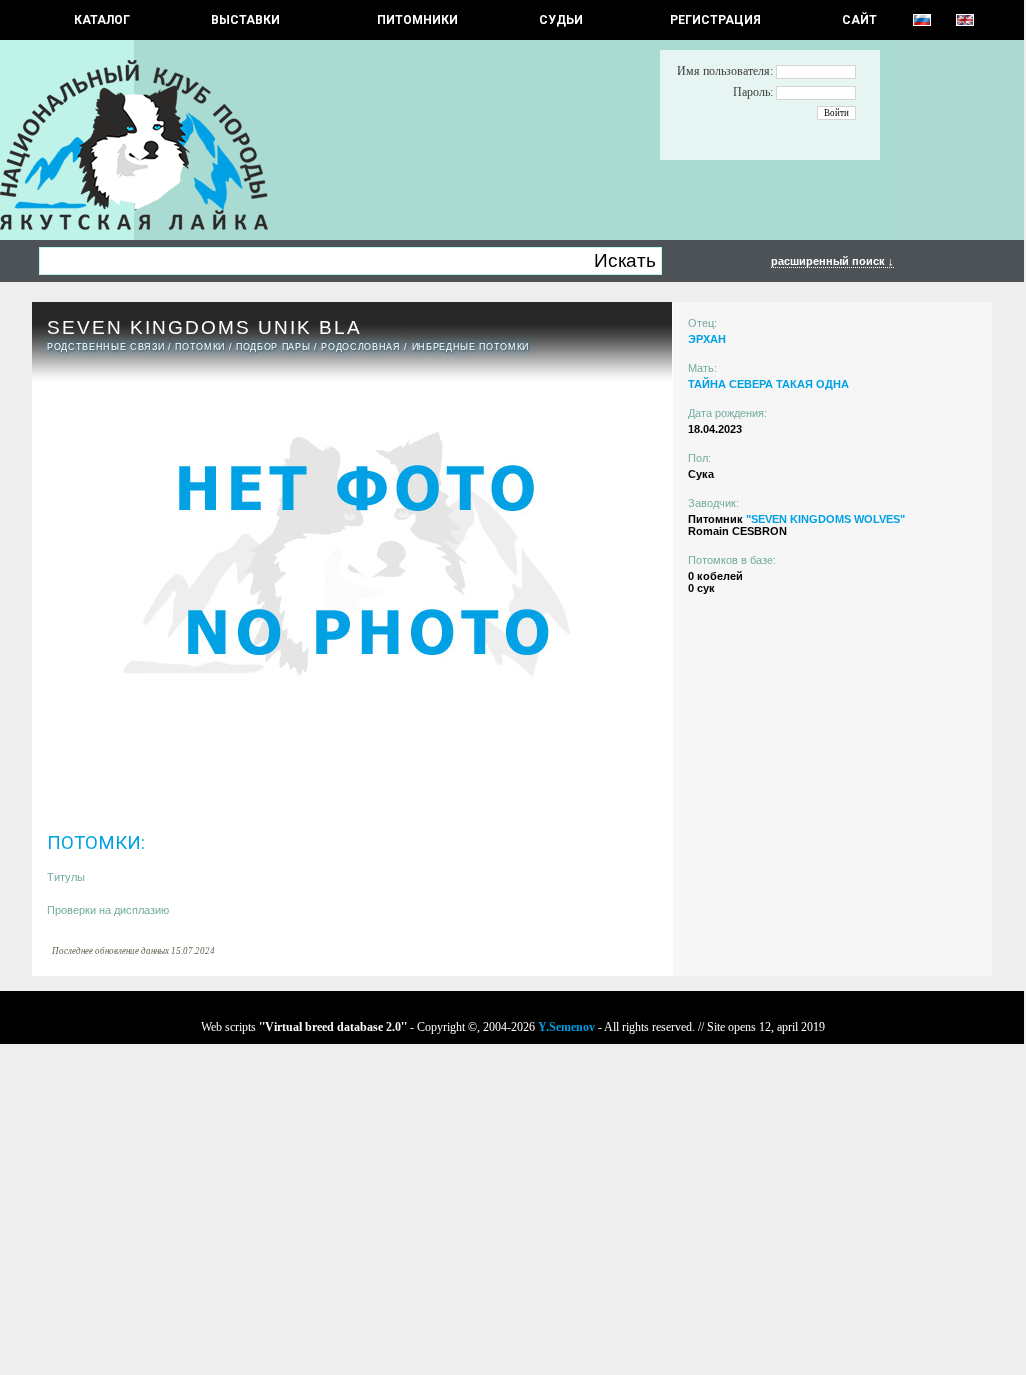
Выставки (245, 20)
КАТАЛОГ (102, 20)
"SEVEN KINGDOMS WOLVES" (825, 519)
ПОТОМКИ (200, 347)
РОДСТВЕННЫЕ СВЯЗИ (105, 347)
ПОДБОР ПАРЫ (273, 347)
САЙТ (859, 20)
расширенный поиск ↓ (832, 261)
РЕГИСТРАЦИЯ (715, 20)
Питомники (417, 20)
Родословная (360, 347)
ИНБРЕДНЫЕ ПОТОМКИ (470, 347)
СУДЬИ (561, 20)
